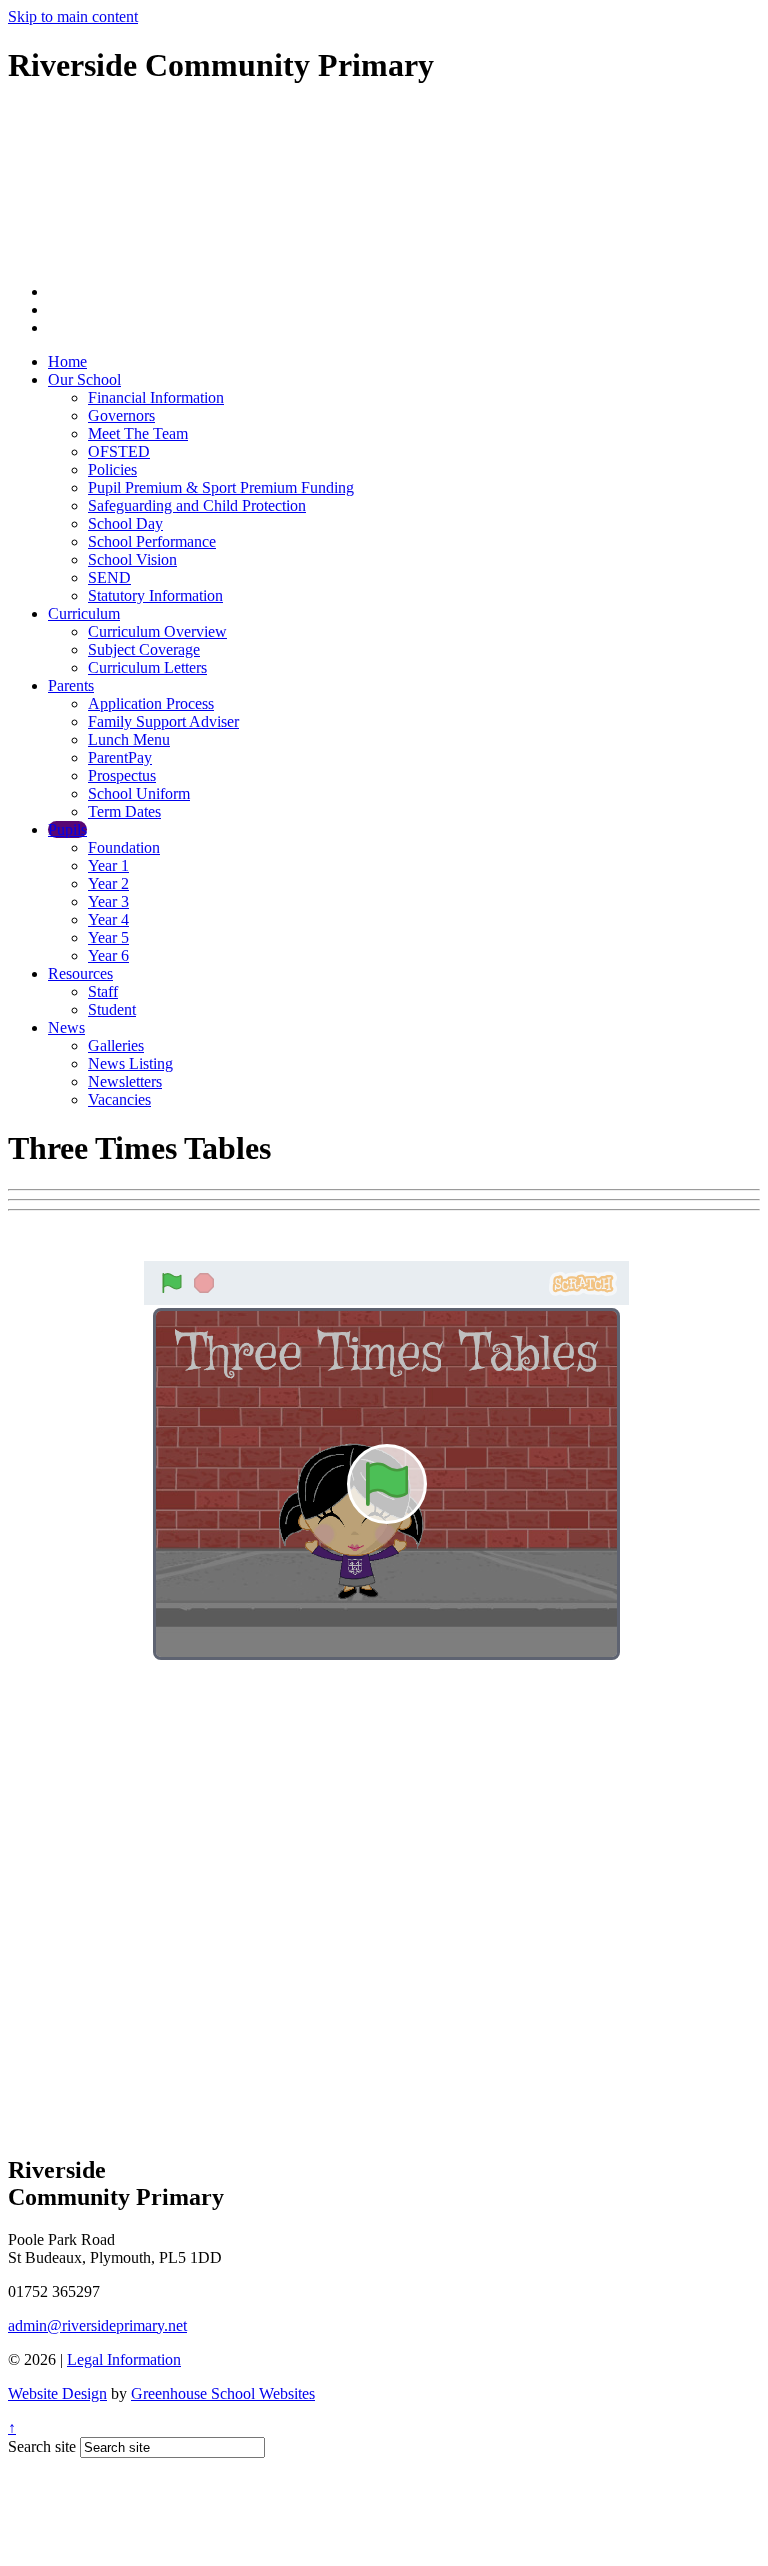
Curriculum (84, 613)
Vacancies (119, 1099)
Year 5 (108, 937)
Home (67, 361)
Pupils (67, 829)
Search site (42, 2446)
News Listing (130, 1063)
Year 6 (108, 955)
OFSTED (119, 451)
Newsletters (125, 1081)
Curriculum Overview (157, 631)
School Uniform (139, 793)
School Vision (132, 559)
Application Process (151, 703)
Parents (71, 685)
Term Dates (124, 811)
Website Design (57, 2393)
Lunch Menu (129, 739)
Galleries (116, 1045)
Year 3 (108, 901)
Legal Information (124, 2359)
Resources (80, 973)
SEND (109, 577)
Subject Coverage (144, 649)
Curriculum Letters (147, 667)
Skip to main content (73, 16)
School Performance (152, 541)
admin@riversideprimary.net (97, 2325)
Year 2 (108, 883)
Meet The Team (138, 433)
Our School (84, 379)
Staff (103, 991)
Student (112, 1009)
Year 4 (108, 919)
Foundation (124, 847)
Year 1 (108, 865)
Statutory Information (155, 595)
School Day (125, 523)
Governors (121, 415)
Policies (112, 469)
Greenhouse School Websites (223, 2393)
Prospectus (122, 775)
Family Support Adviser (163, 721)
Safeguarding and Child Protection (197, 505)
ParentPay (120, 757)
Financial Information (156, 397)
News (66, 1027)
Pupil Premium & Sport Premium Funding (221, 487)
